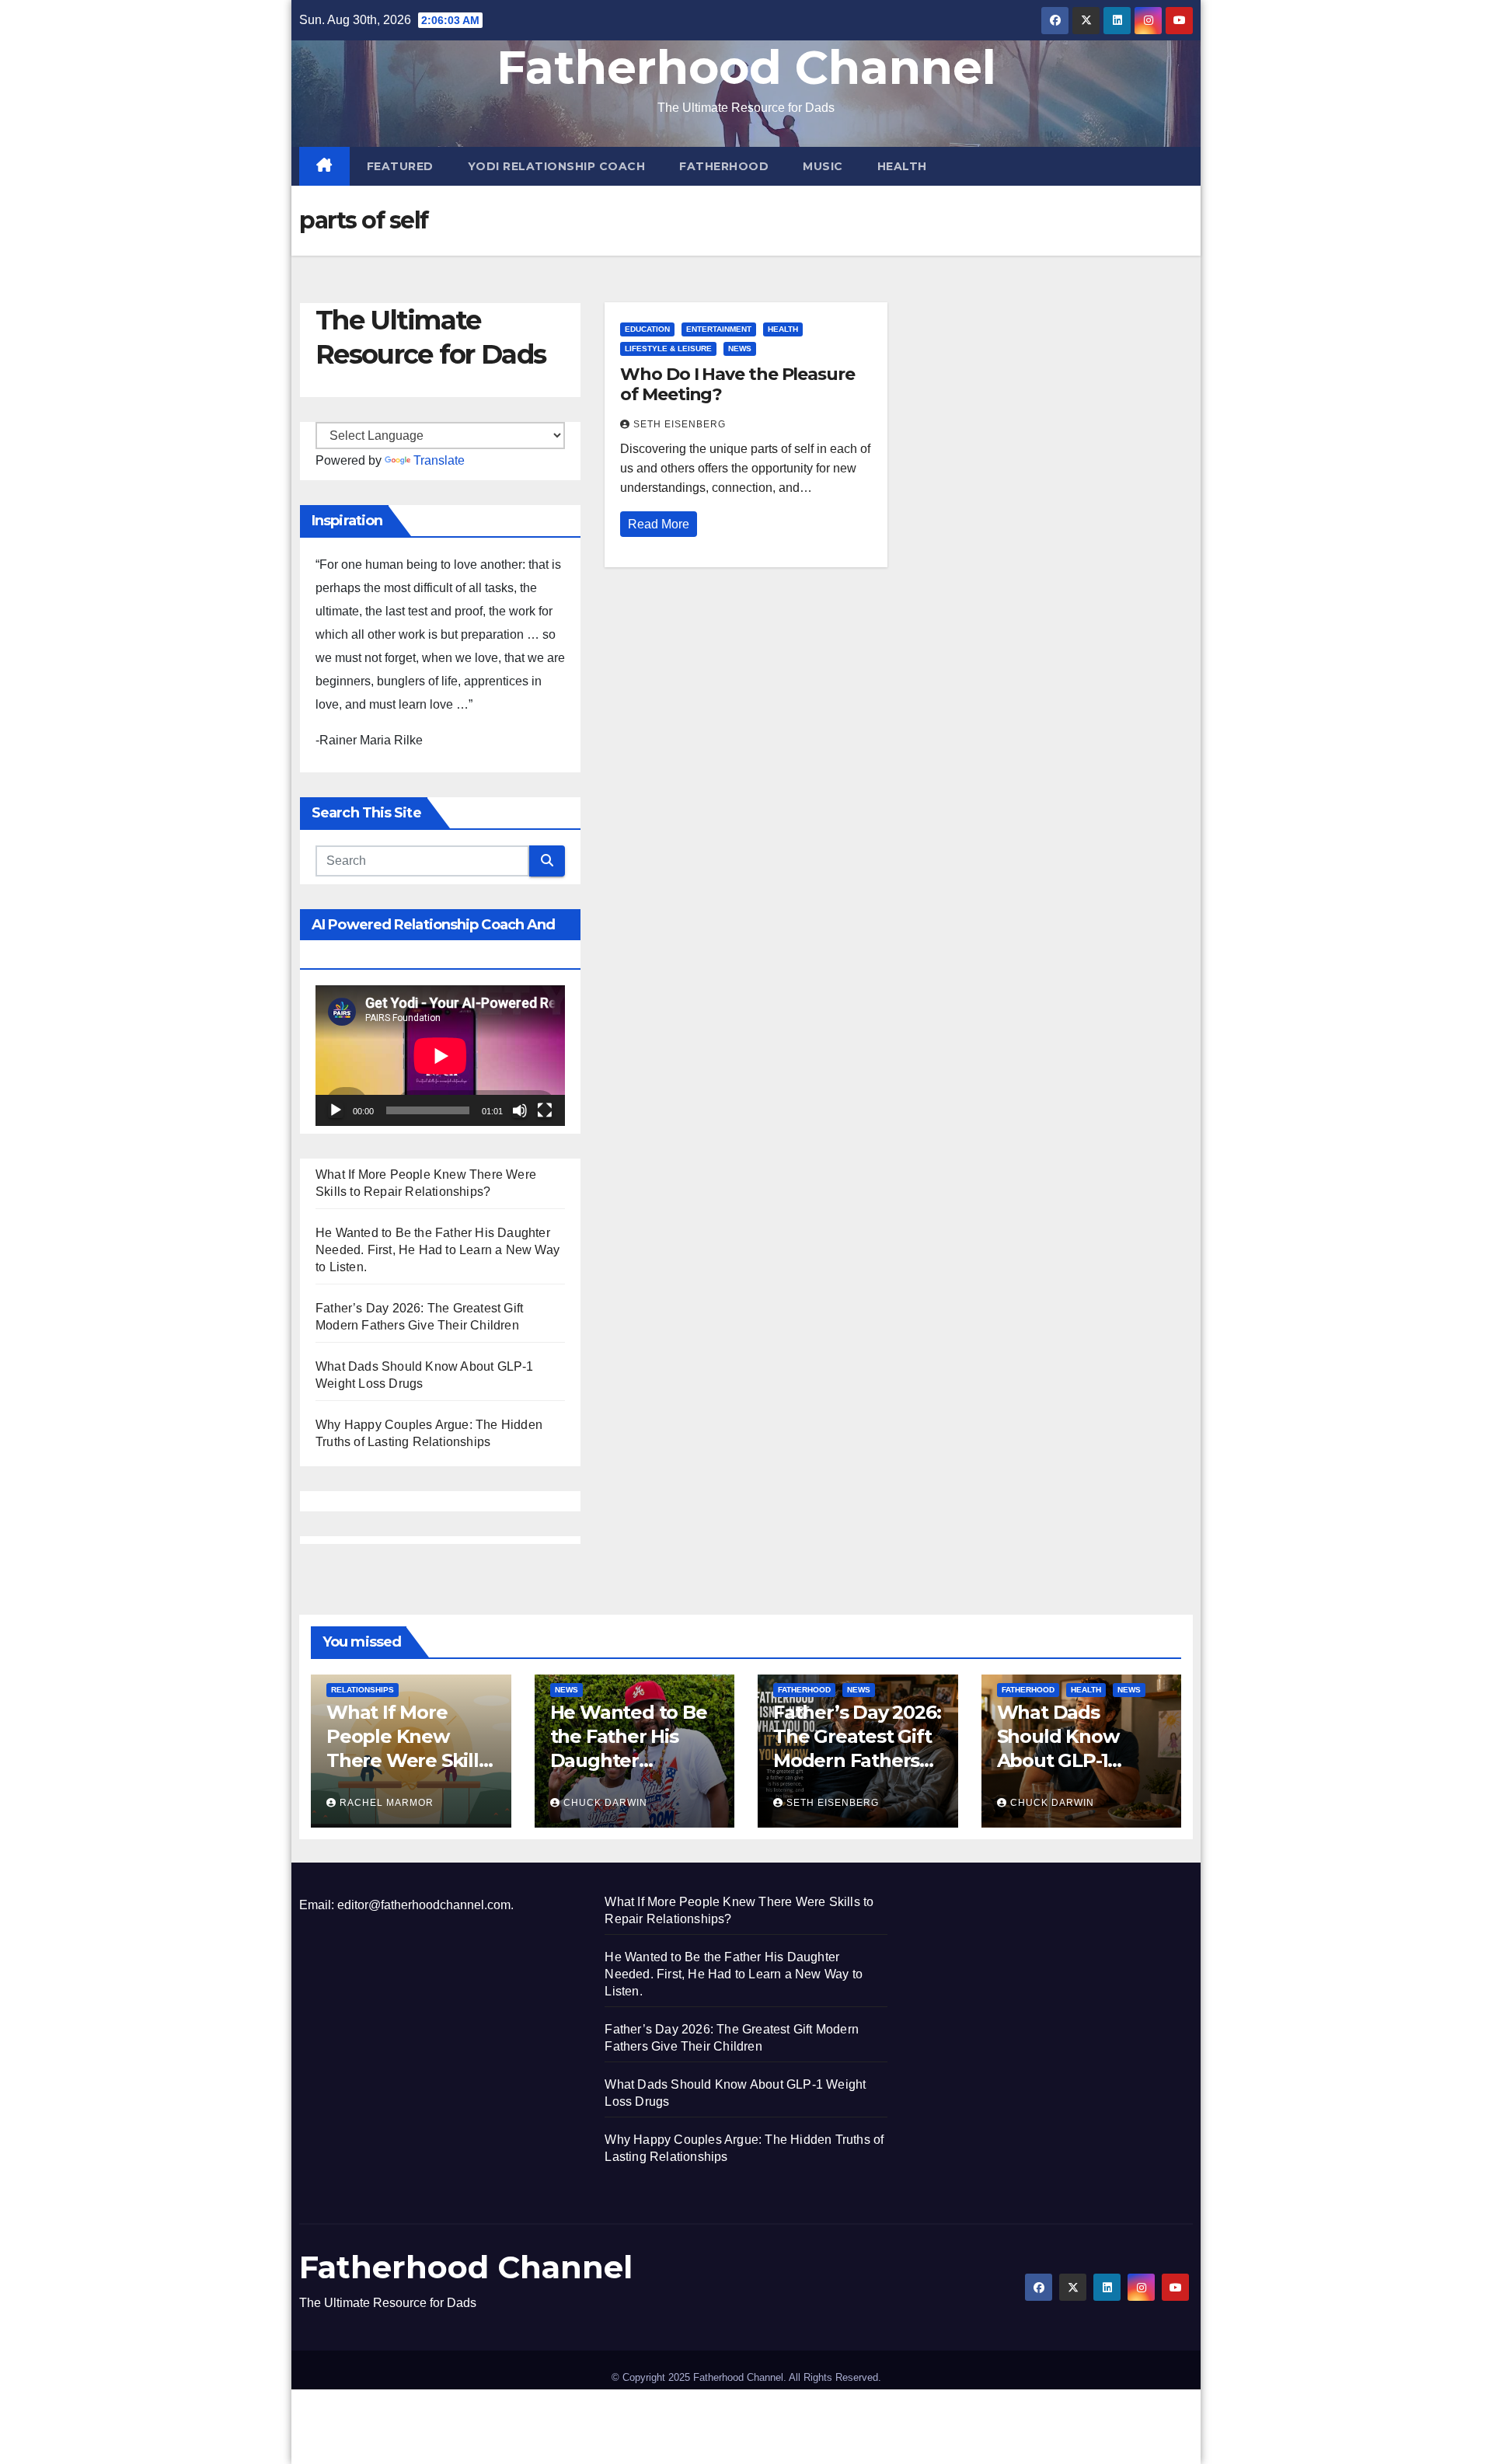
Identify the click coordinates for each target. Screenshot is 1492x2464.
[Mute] (520, 1110)
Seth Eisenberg (680, 424)
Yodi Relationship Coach (557, 166)
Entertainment (719, 329)
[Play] (336, 1110)
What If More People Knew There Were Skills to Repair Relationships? (407, 1761)
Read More (659, 524)
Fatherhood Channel (746, 67)
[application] (440, 1056)
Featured (400, 166)
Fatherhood (724, 166)
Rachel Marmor (387, 1803)
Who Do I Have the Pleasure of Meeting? (737, 384)
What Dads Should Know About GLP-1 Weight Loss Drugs (1058, 1761)
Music (823, 166)
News (740, 349)
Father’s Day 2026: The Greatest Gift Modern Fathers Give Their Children (857, 1761)
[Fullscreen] (545, 1110)
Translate (439, 460)
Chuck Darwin (605, 1803)
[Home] (324, 166)
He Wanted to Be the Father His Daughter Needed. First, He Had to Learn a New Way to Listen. (437, 1250)
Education (647, 329)
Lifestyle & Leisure (668, 349)
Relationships (363, 1690)
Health (902, 166)
